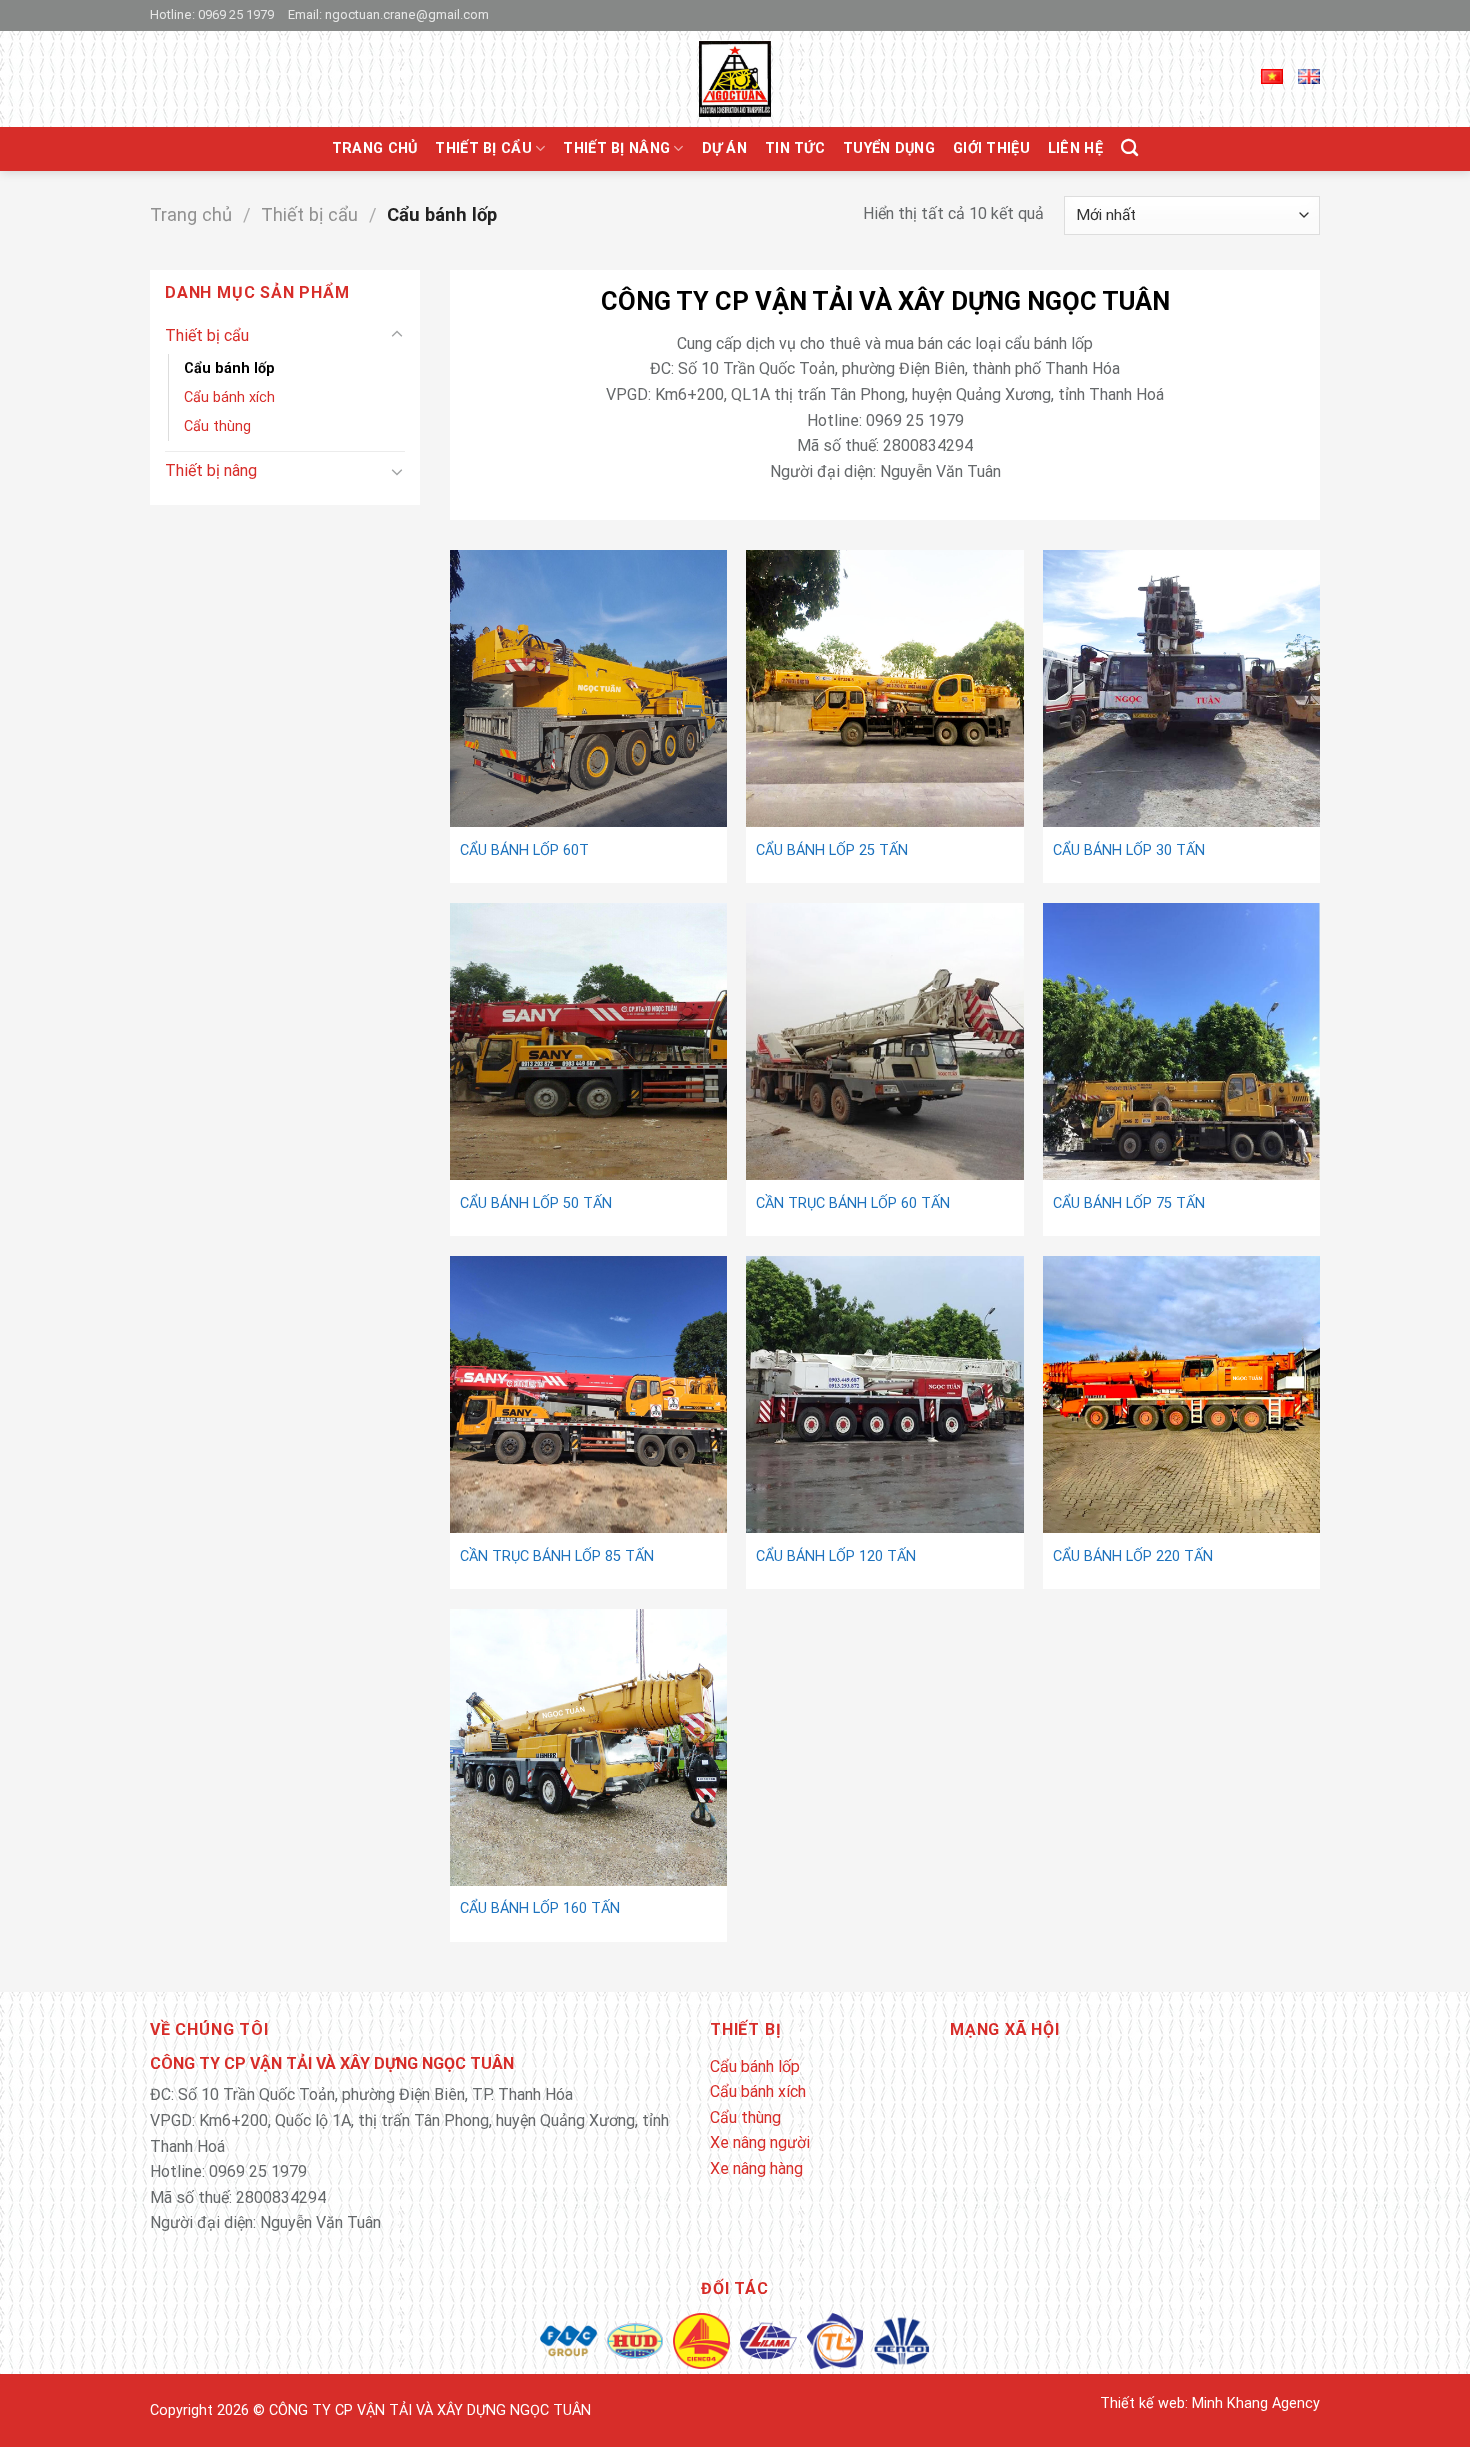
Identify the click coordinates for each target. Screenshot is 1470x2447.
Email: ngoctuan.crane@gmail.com (388, 14)
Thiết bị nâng (616, 148)
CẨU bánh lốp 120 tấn (836, 1556)
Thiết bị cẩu (483, 148)
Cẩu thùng (217, 426)
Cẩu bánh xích (229, 397)
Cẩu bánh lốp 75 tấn (1129, 1203)
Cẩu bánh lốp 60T (524, 850)
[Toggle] (397, 335)
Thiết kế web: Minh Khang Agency (1210, 2403)
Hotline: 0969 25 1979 (212, 14)
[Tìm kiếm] (1129, 148)
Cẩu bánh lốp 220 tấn (1133, 1556)
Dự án (724, 148)
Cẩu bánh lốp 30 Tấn (1129, 850)
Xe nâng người (760, 2142)
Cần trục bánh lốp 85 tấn (557, 1556)
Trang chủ (375, 148)
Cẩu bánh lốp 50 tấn (536, 1203)
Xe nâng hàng (756, 2168)
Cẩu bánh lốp (229, 368)
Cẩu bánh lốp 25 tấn (832, 850)
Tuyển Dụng (889, 148)
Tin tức (795, 148)
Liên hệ (1075, 148)
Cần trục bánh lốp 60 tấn (853, 1203)
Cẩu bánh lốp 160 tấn (540, 1908)
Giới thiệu (991, 148)
